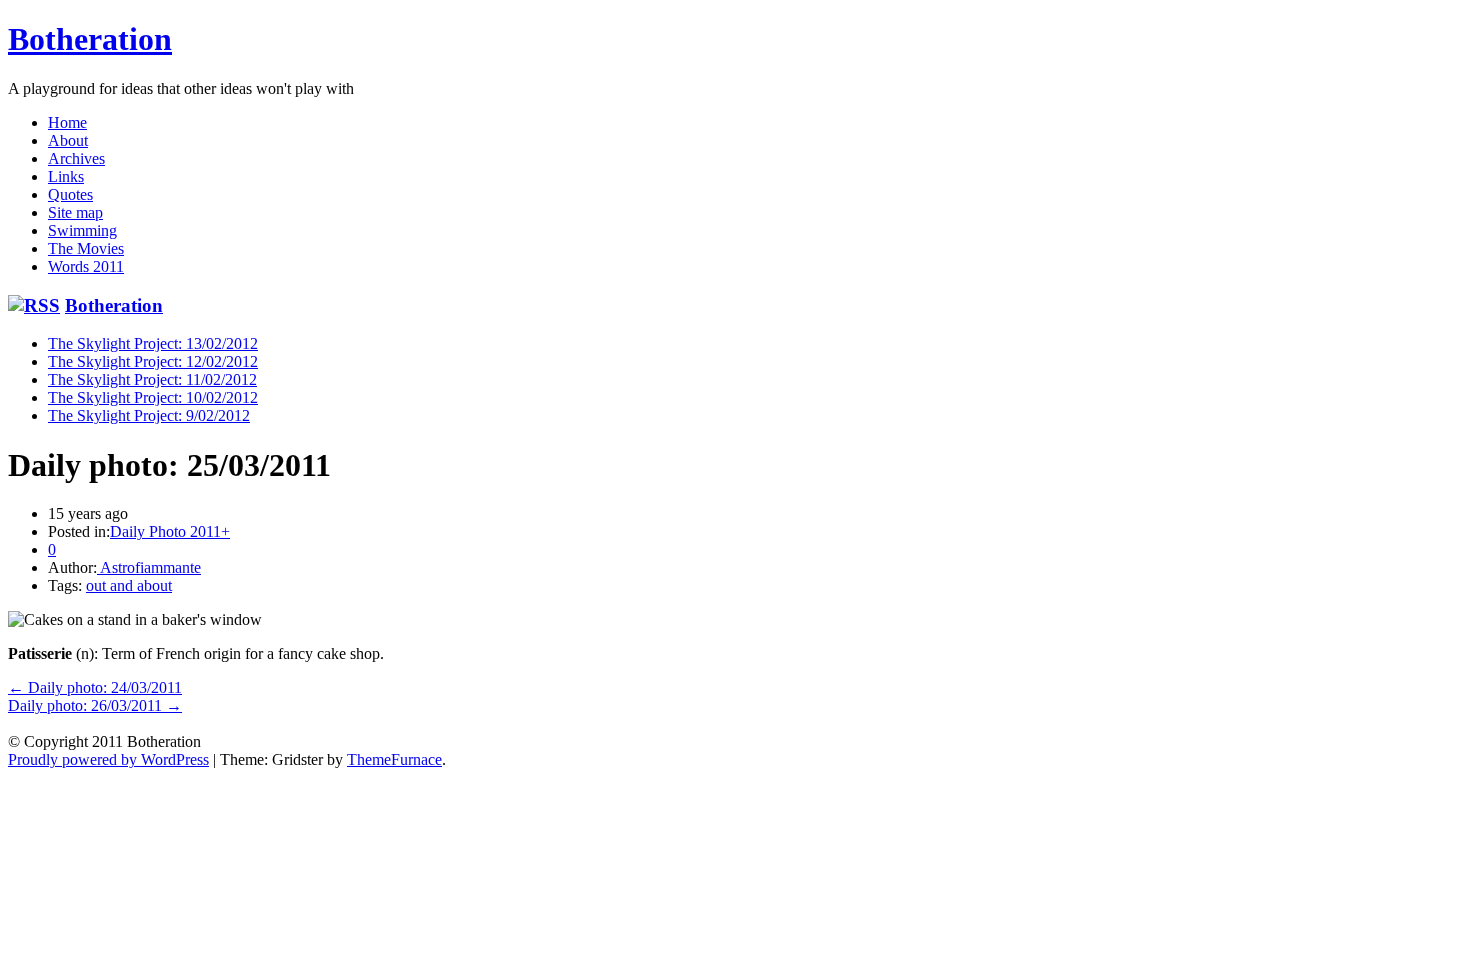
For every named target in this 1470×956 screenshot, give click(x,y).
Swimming (82, 230)
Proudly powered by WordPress (108, 759)
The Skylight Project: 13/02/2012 (153, 343)
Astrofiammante (149, 567)
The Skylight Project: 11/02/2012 (152, 379)
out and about (129, 585)
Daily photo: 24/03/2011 (95, 687)
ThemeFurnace (394, 759)
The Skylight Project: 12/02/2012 (153, 361)
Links (66, 176)
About (68, 140)
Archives (76, 158)
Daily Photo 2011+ (170, 531)
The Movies (86, 248)
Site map (75, 212)
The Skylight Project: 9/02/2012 (149, 415)
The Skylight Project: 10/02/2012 (153, 397)
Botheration (90, 39)
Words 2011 (86, 266)
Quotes (70, 194)
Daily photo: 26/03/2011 (95, 705)
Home (67, 122)
